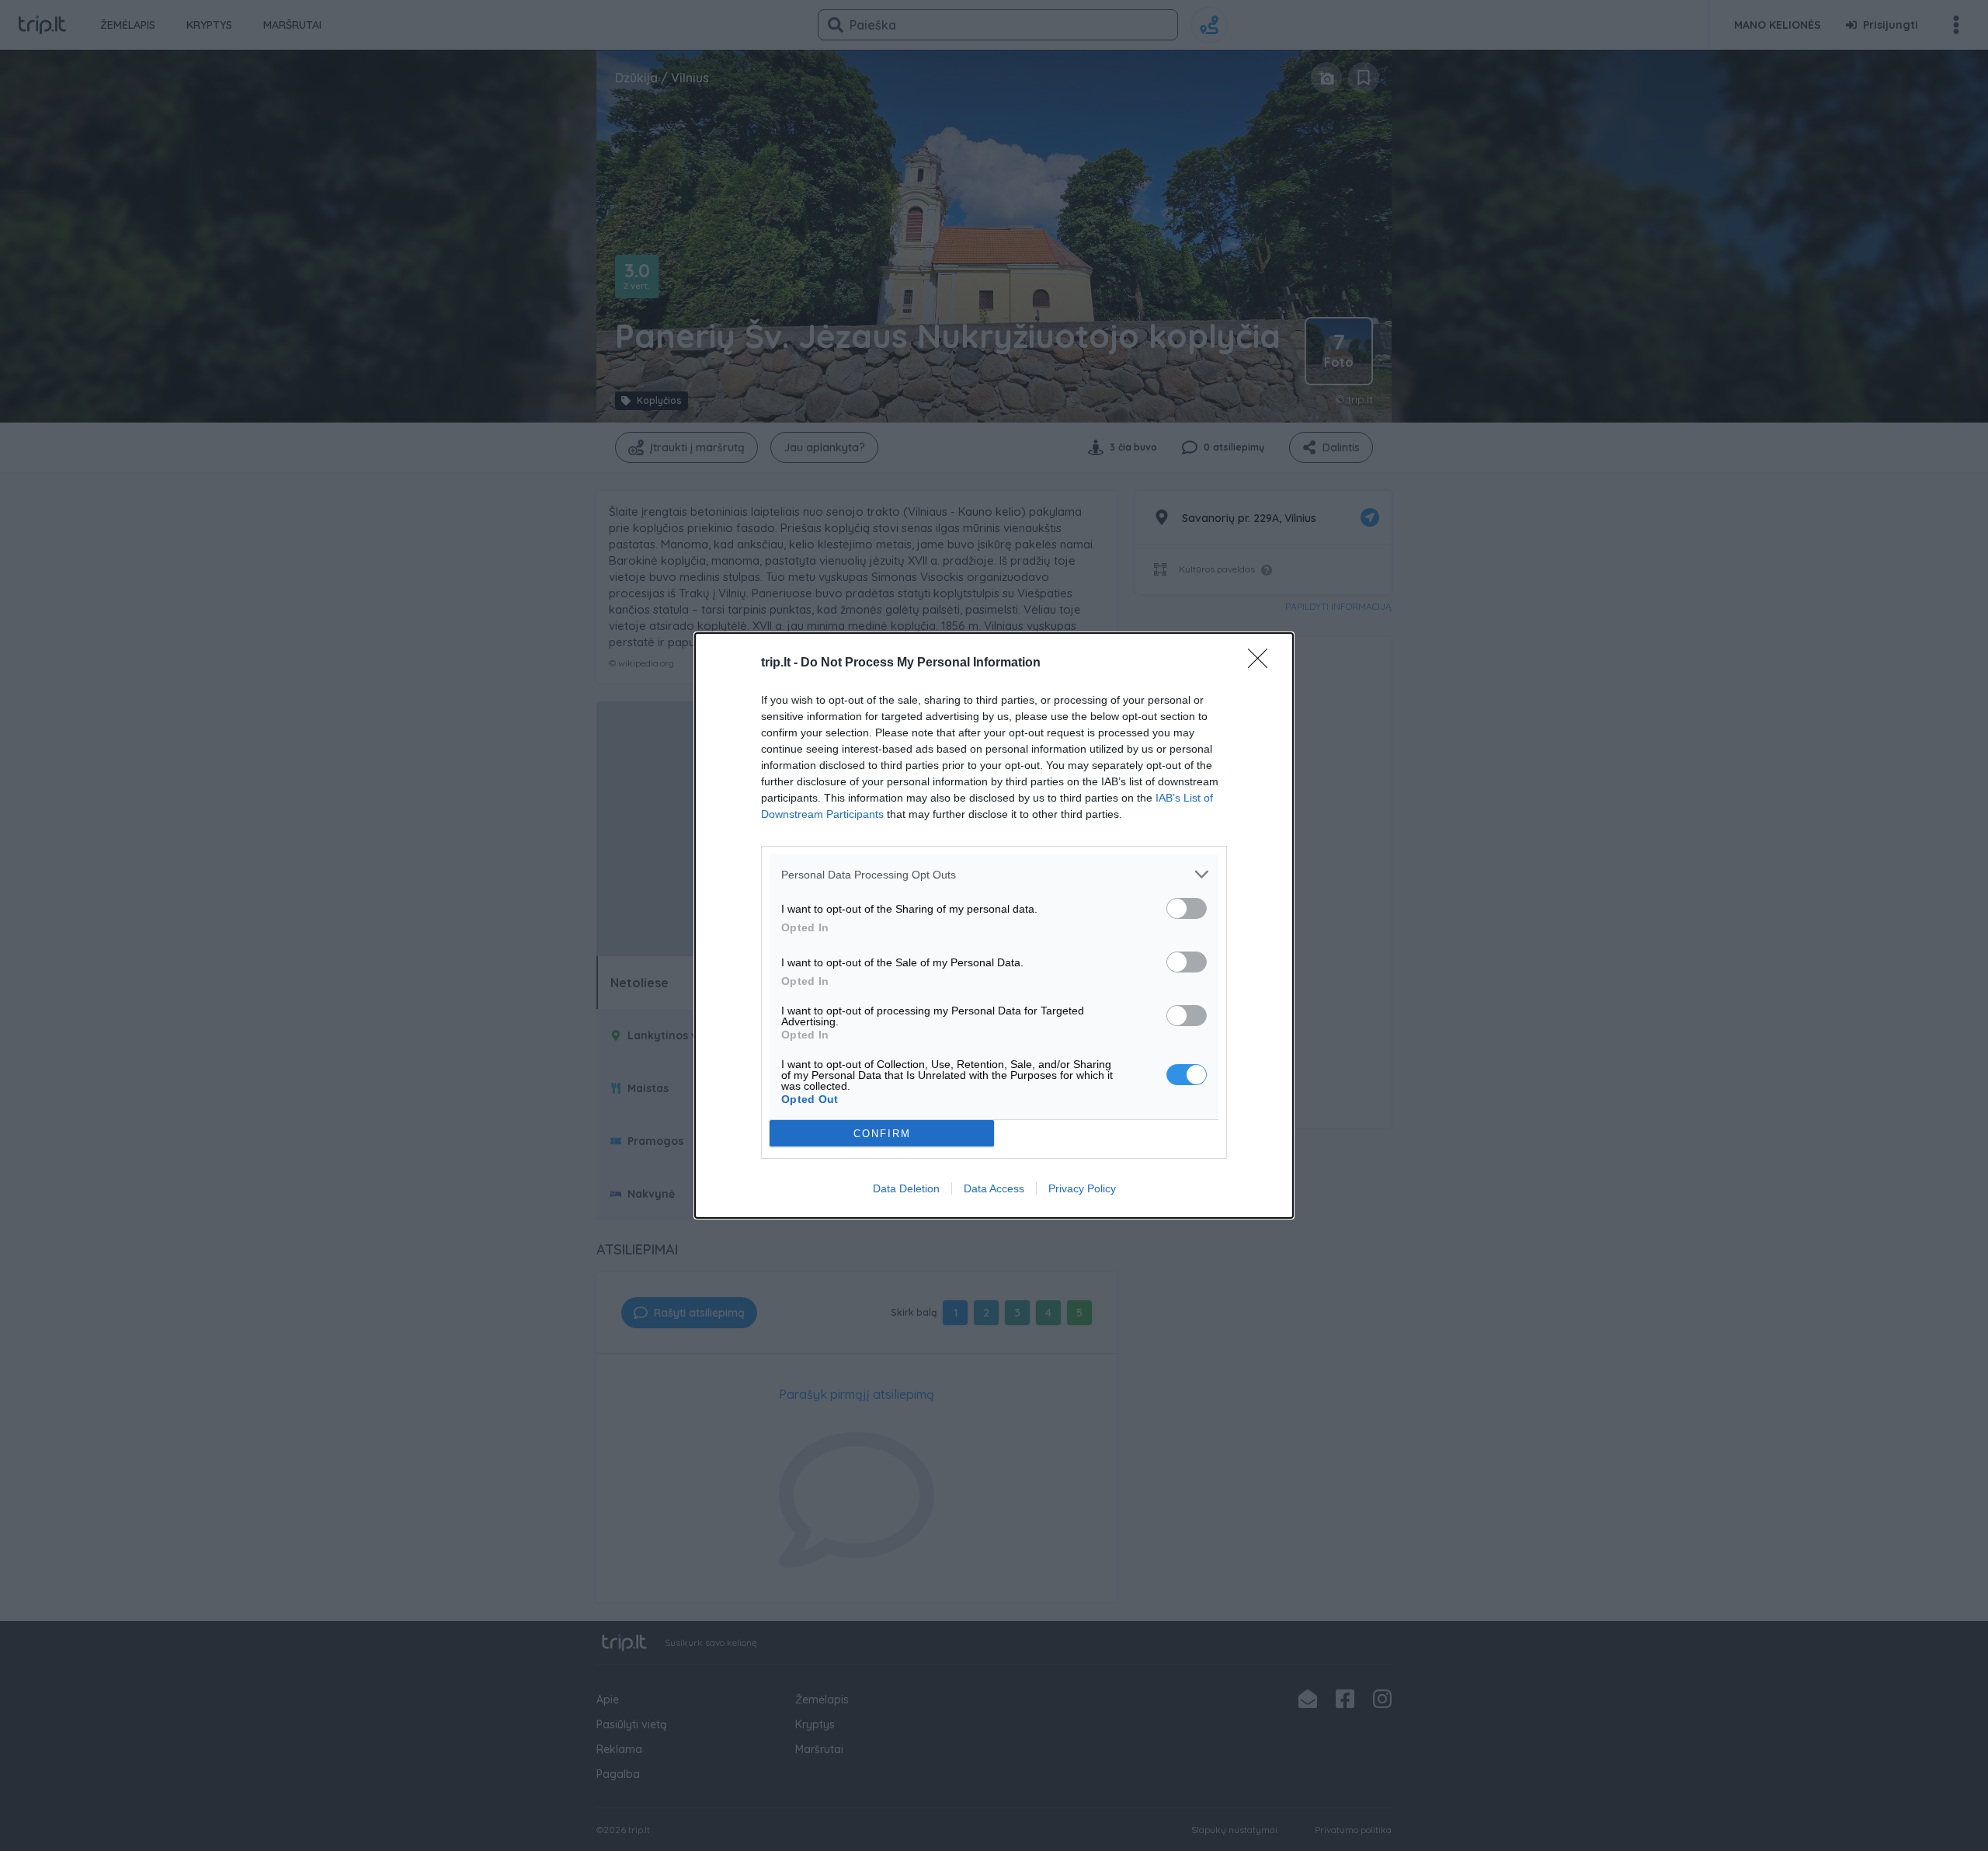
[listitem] (994, 874)
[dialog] (994, 925)
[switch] (1187, 908)
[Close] (1263, 663)
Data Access (994, 1188)
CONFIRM (882, 1134)
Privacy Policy (1082, 1188)
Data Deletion (906, 1188)
